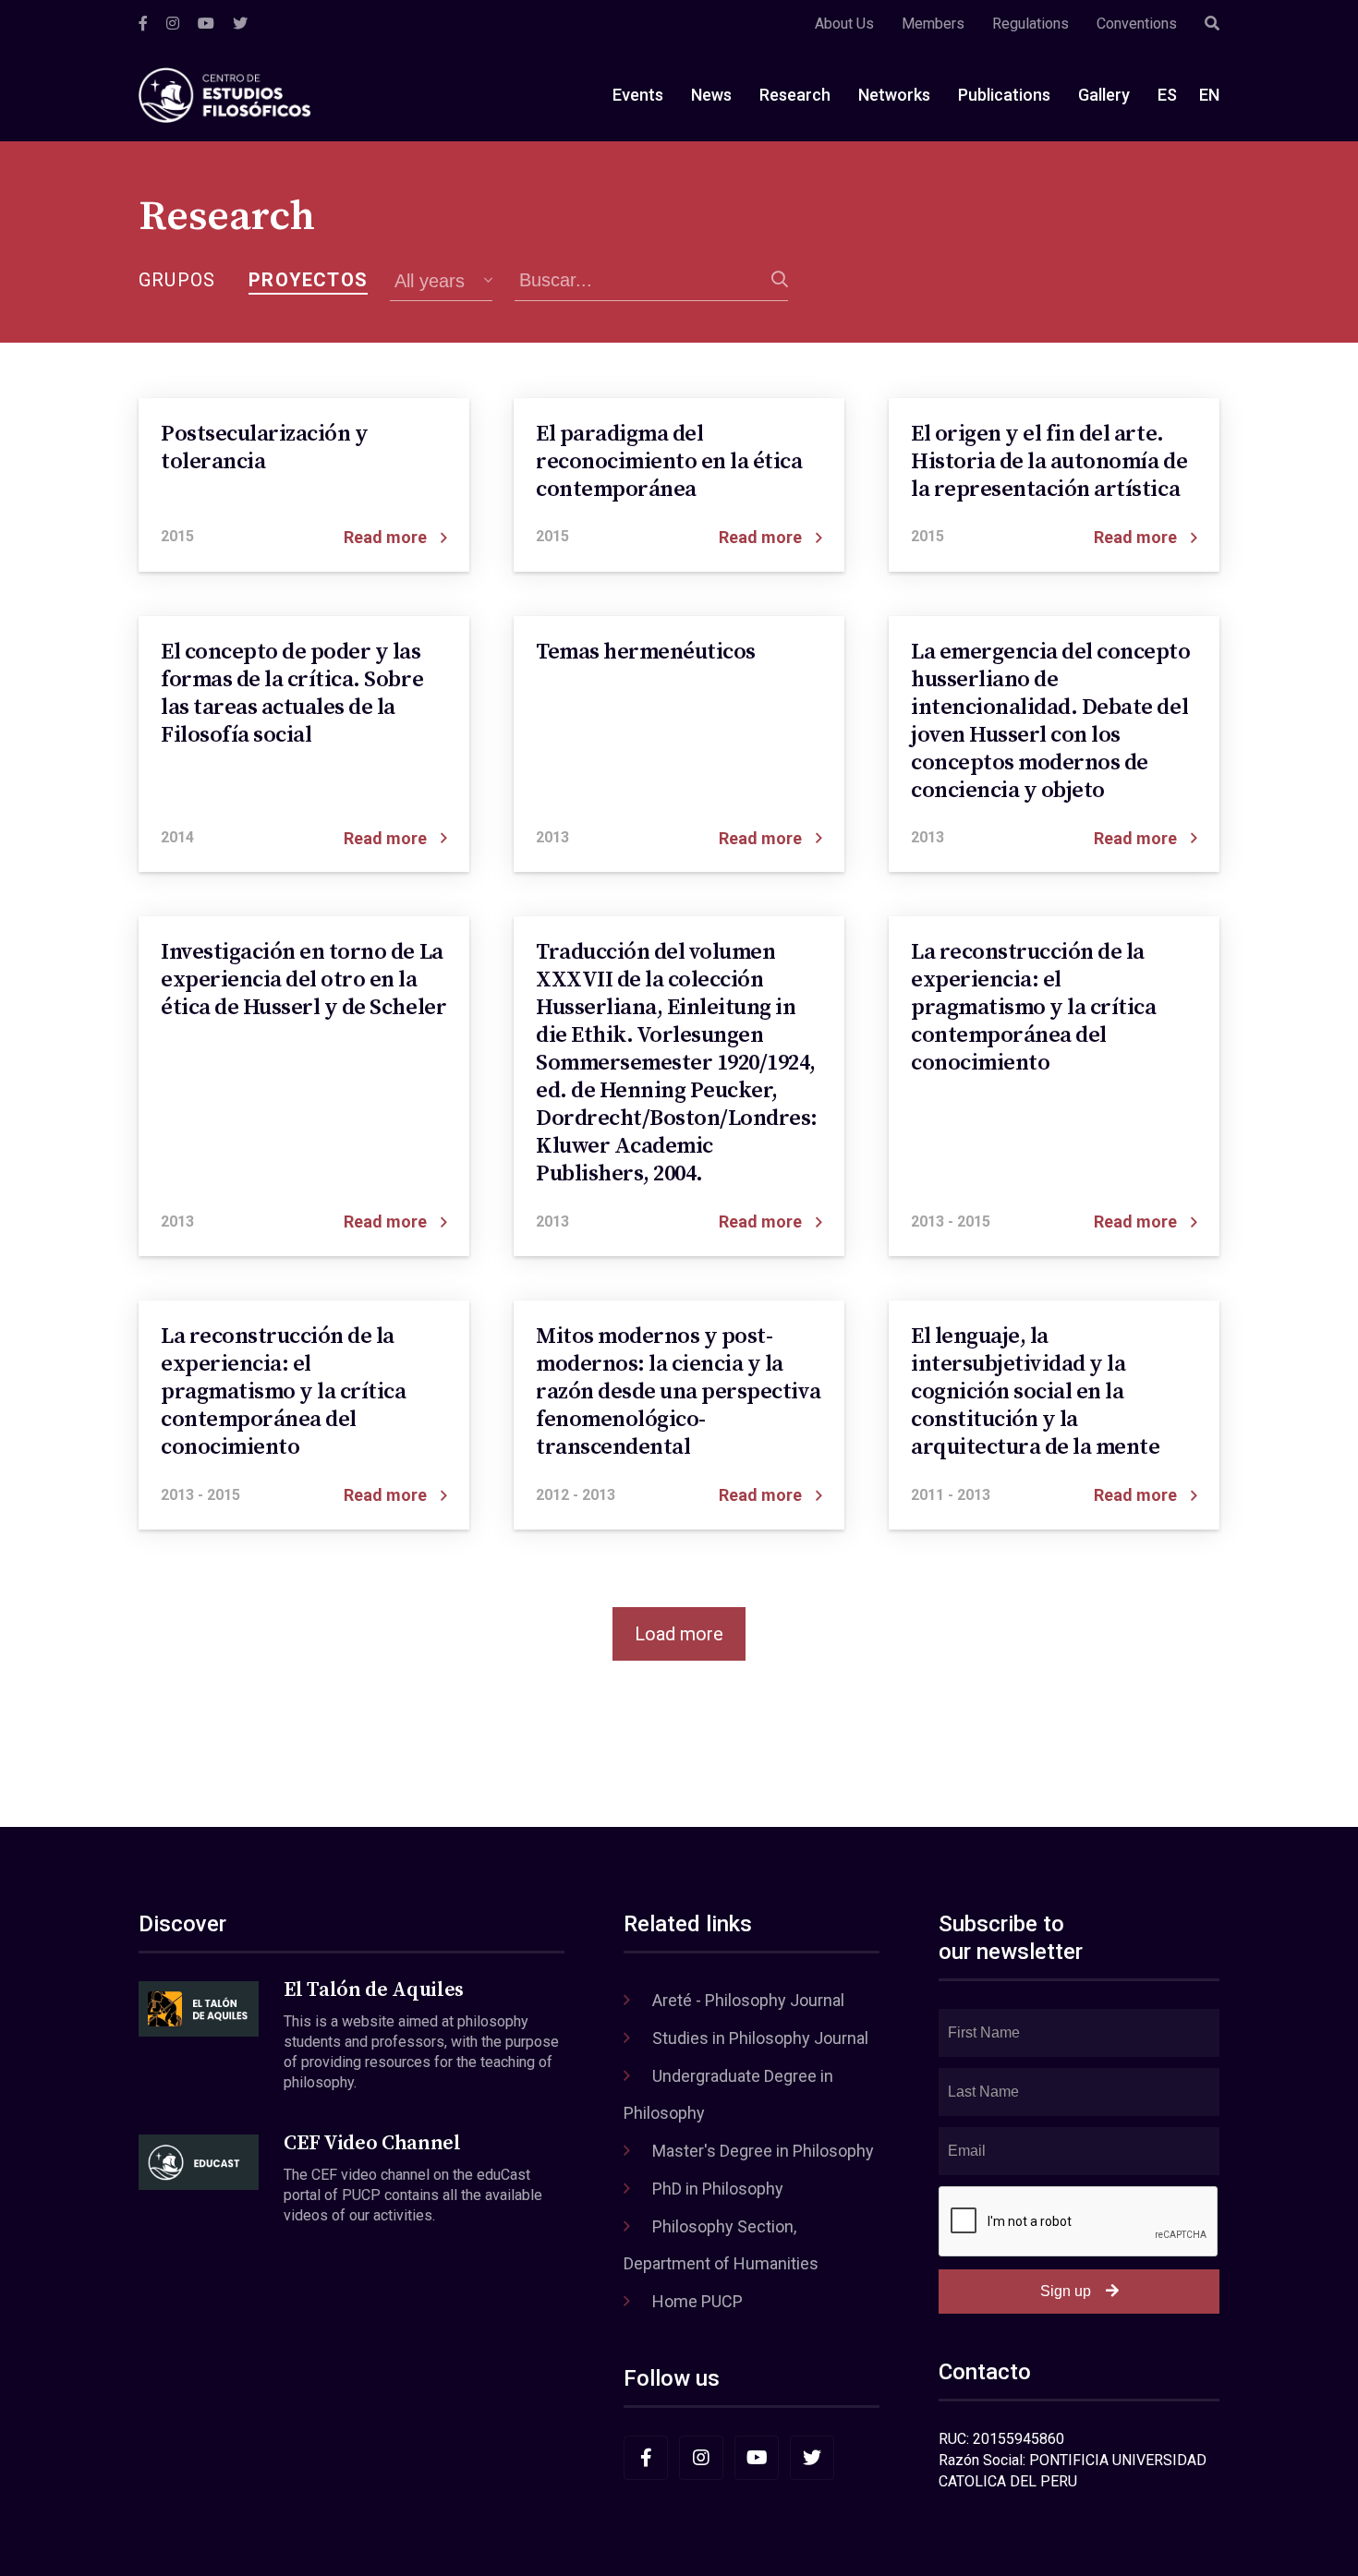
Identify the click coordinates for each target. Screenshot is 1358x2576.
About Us (844, 24)
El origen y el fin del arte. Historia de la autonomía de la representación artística (1049, 462)
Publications (1004, 95)
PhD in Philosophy (718, 2189)
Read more (385, 537)
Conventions (1137, 24)
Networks (894, 95)
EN (1209, 95)
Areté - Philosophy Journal (748, 2000)
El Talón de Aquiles (374, 1990)
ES (1167, 95)
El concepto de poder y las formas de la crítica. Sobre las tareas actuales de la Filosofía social (292, 694)
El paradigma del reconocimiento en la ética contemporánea (669, 462)
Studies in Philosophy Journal (760, 2038)
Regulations (1031, 24)
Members (933, 24)
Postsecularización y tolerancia (264, 448)
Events (638, 95)
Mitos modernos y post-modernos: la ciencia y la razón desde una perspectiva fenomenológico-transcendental (678, 1392)
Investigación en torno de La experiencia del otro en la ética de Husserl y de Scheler (303, 980)
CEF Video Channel (372, 2143)
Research (795, 95)
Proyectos (308, 280)
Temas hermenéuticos (646, 652)
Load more (679, 1634)
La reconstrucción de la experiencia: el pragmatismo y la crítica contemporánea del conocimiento (1033, 1008)
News (711, 95)
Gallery (1104, 95)
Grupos (177, 280)
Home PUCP (697, 2301)
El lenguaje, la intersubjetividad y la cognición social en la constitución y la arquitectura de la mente (1035, 1392)
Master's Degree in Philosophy (763, 2151)
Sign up (1066, 2291)
